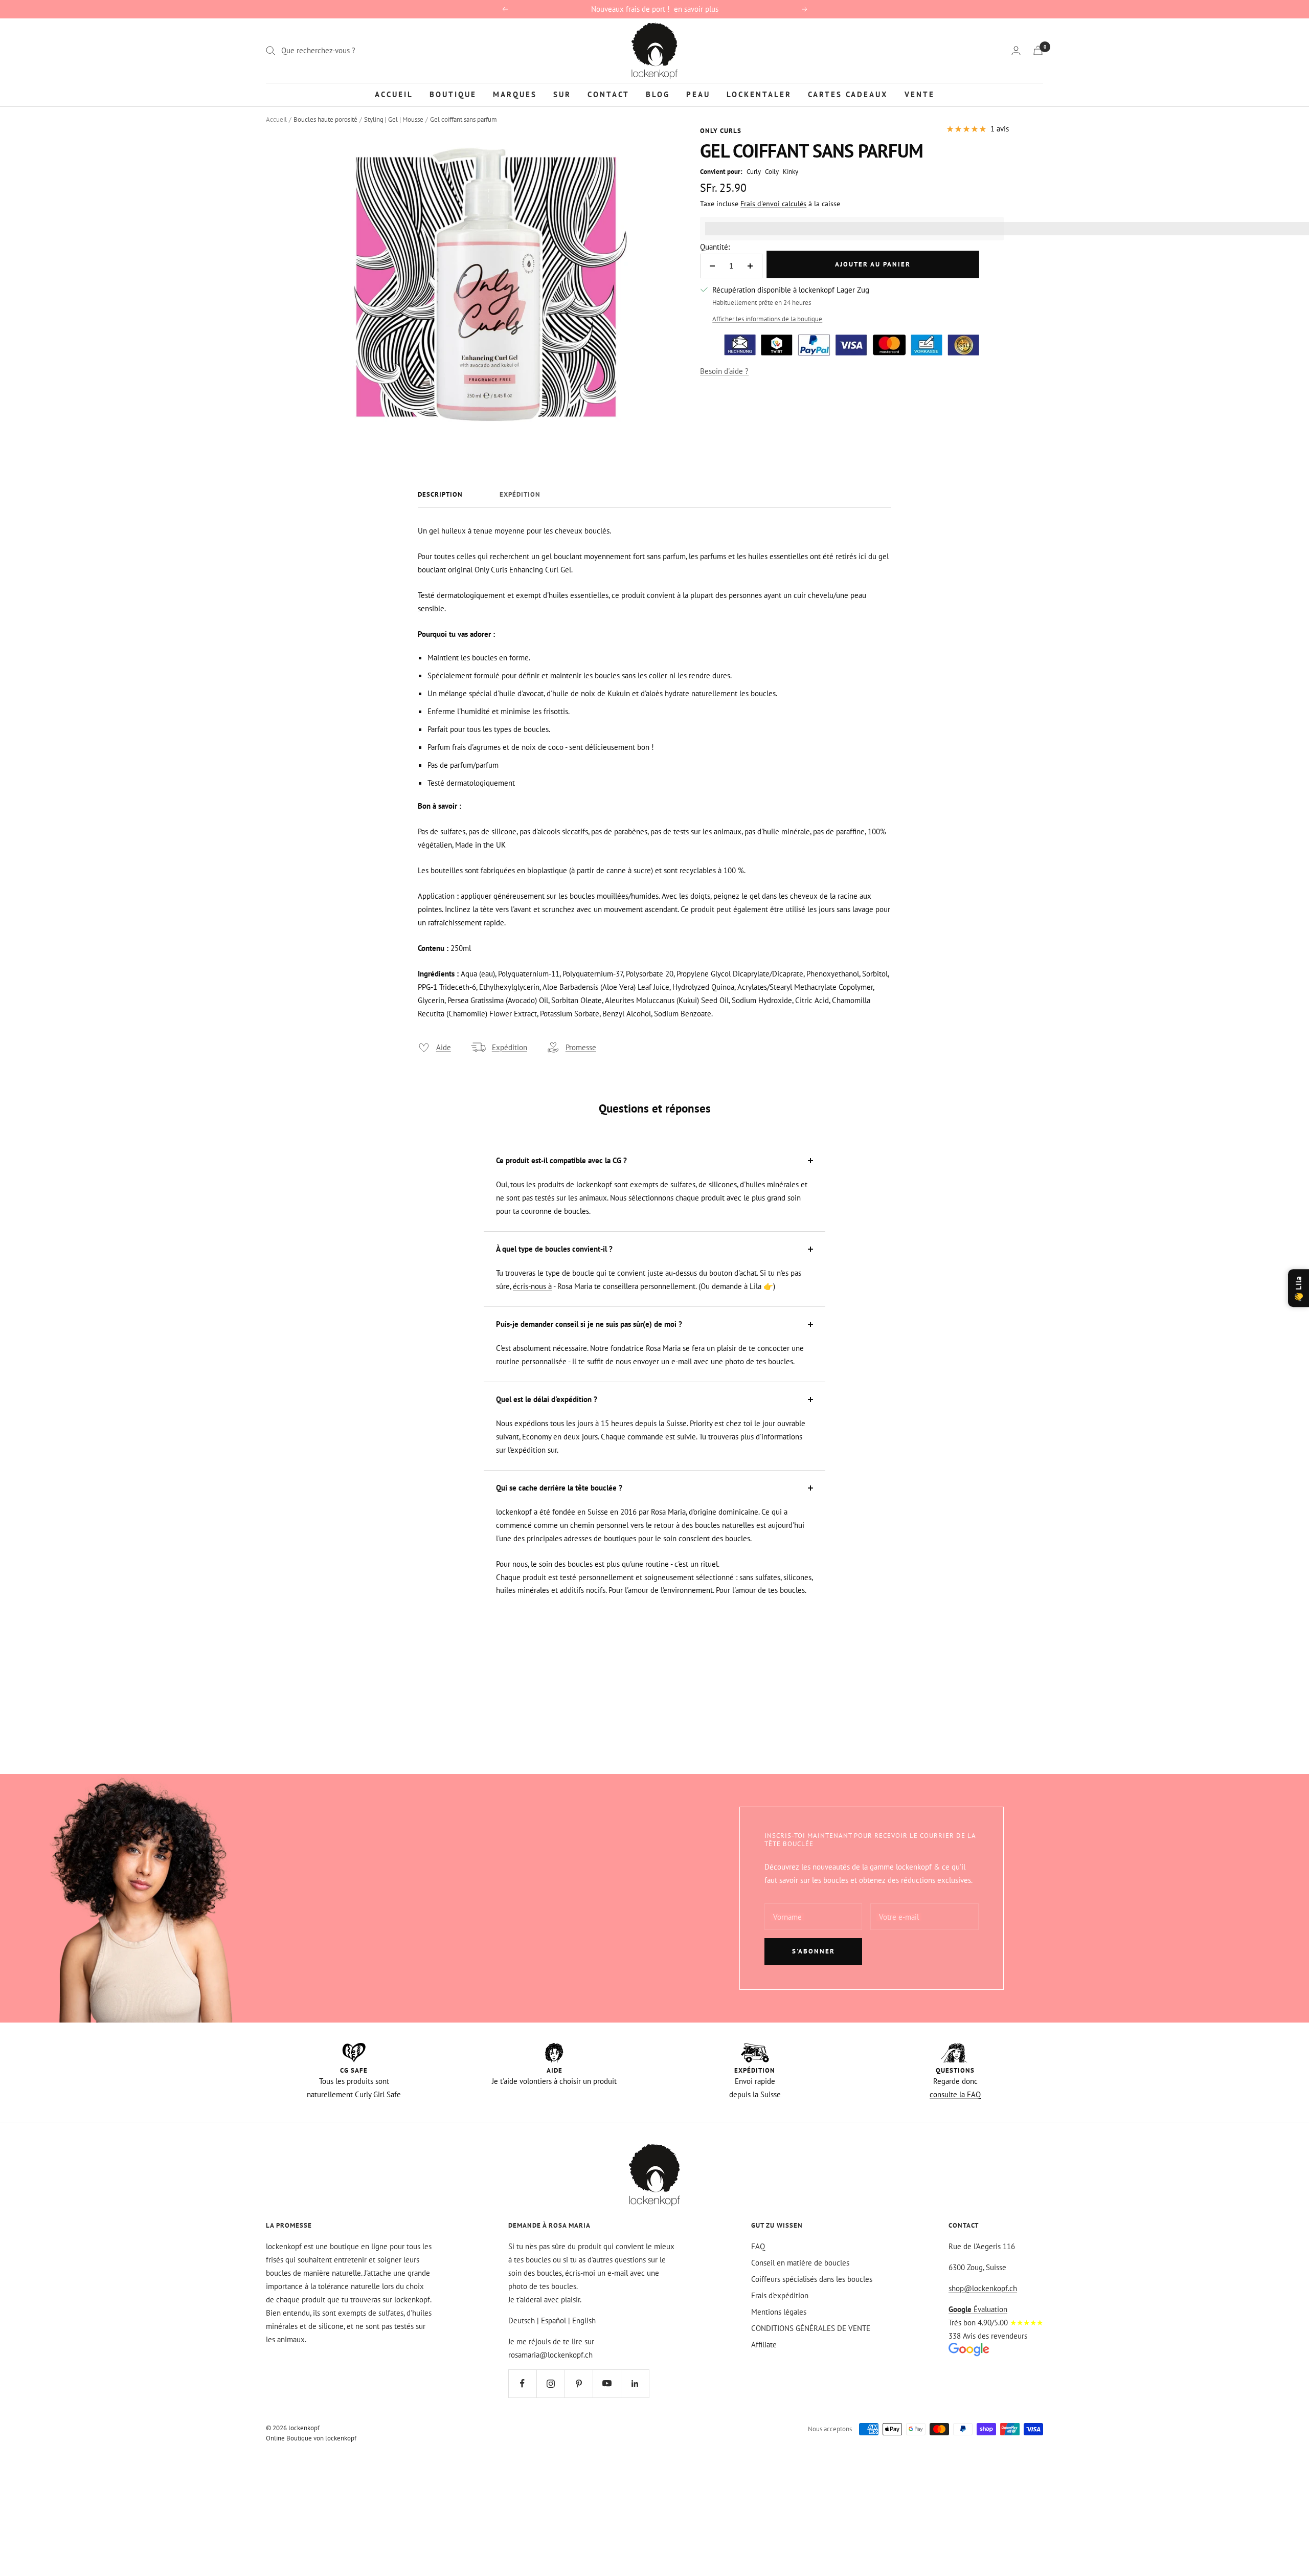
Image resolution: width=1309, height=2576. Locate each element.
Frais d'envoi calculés (773, 204)
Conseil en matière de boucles (800, 2263)
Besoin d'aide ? (724, 371)
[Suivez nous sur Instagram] (550, 2383)
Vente (920, 94)
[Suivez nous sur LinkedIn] (635, 2383)
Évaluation (978, 2309)
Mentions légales (779, 2312)
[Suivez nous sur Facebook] (522, 2383)
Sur (562, 94)
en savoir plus (696, 9)
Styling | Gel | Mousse (394, 119)
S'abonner (814, 1951)
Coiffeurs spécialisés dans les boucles (812, 2279)
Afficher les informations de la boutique (767, 319)
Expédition (520, 495)
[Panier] (1038, 50)
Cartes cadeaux (848, 94)
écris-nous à (532, 1286)
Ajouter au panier (873, 264)
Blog (658, 94)
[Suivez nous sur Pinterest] (579, 2383)
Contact (608, 94)
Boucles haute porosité (325, 119)
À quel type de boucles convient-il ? (554, 1249)
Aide (444, 1047)
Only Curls (721, 131)
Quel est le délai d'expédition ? (547, 1399)
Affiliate (764, 2345)
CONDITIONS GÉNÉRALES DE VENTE (811, 2328)
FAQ (758, 2246)
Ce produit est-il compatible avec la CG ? (561, 1160)
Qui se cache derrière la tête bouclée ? (559, 1488)
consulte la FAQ (955, 2094)
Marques (515, 94)
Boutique (453, 94)
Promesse (581, 1047)
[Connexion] (1016, 50)
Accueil (394, 94)
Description (440, 495)
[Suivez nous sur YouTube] (607, 2383)
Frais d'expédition (780, 2295)
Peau (698, 94)
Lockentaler (759, 94)
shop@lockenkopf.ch (983, 2288)
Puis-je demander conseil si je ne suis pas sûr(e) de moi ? (589, 1324)
